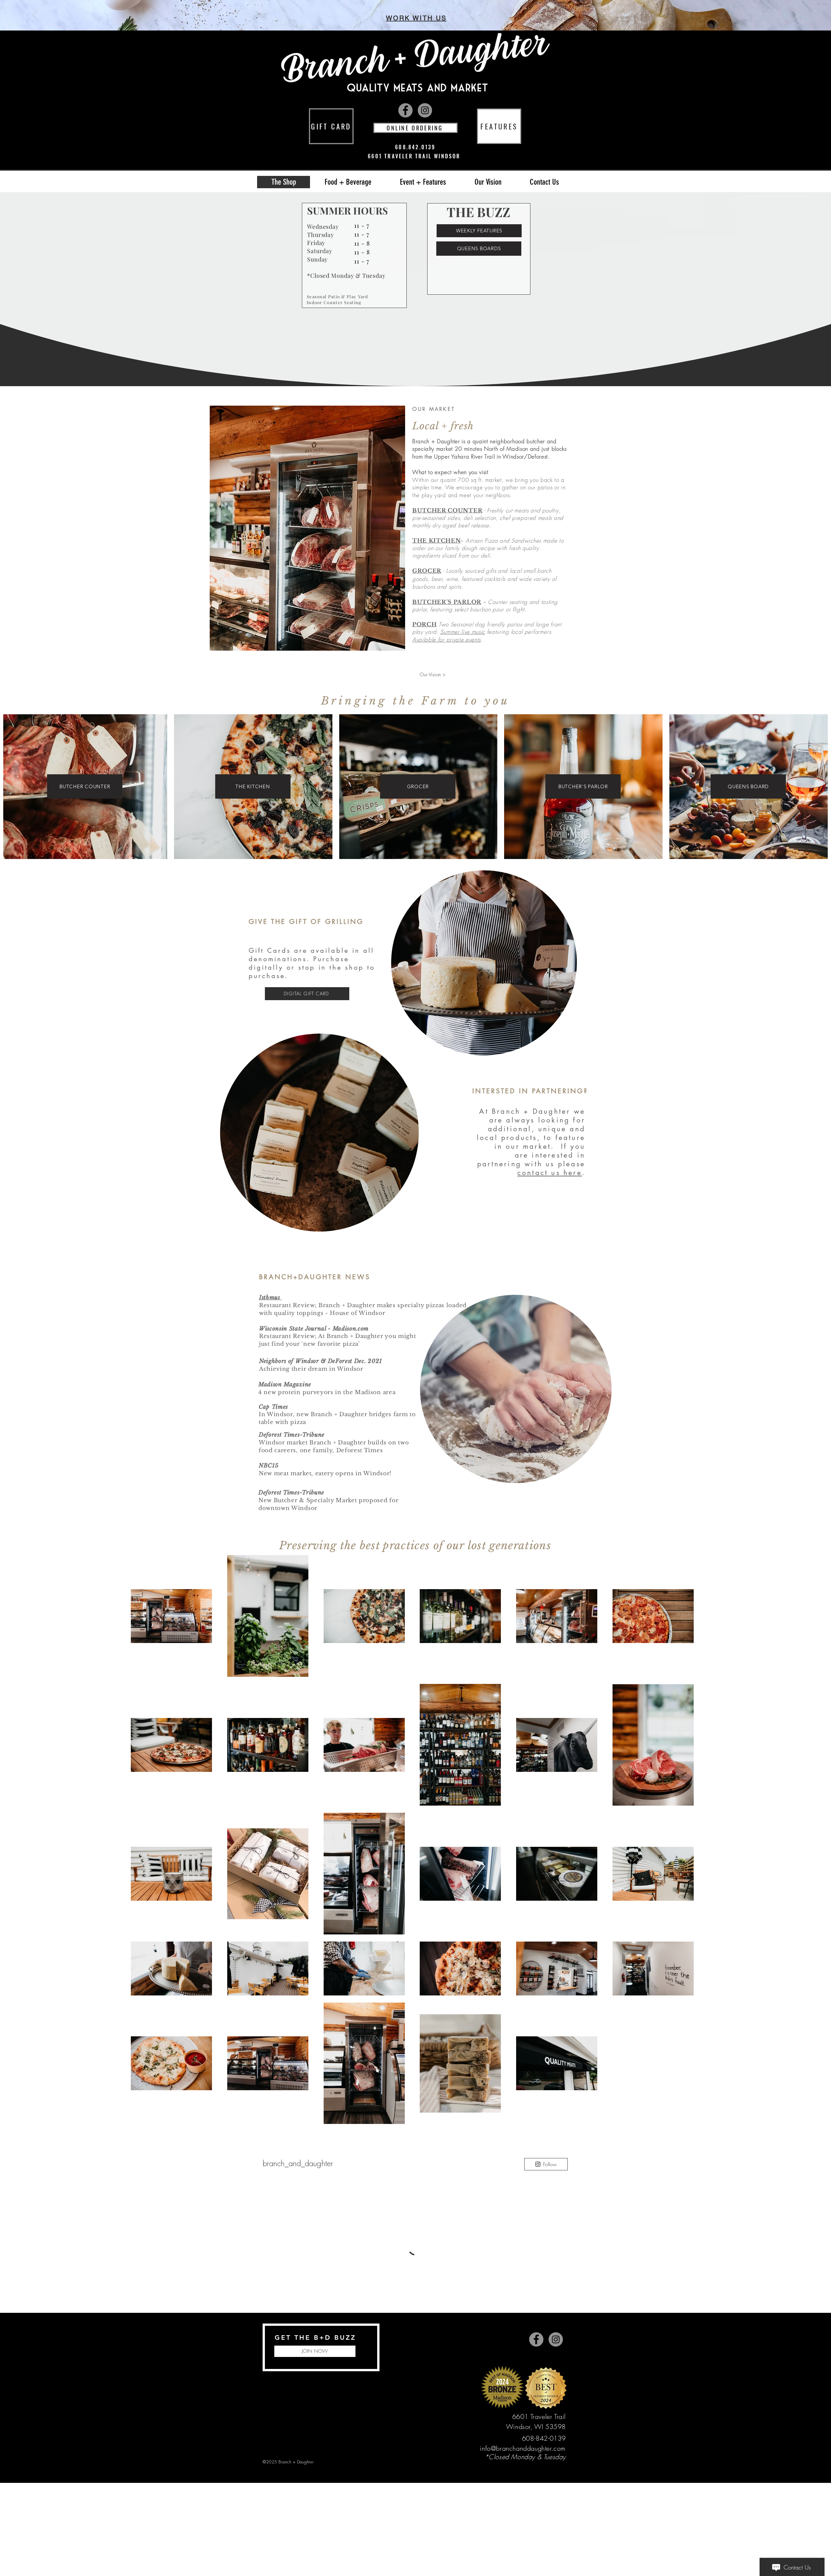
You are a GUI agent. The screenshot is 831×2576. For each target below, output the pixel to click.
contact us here (550, 1173)
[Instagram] (425, 110)
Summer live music (463, 632)
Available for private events (447, 639)
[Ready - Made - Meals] (413, 14)
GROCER (427, 571)
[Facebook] (405, 110)
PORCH (424, 625)
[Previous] (35, 15)
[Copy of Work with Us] (418, 14)
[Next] (796, 15)
